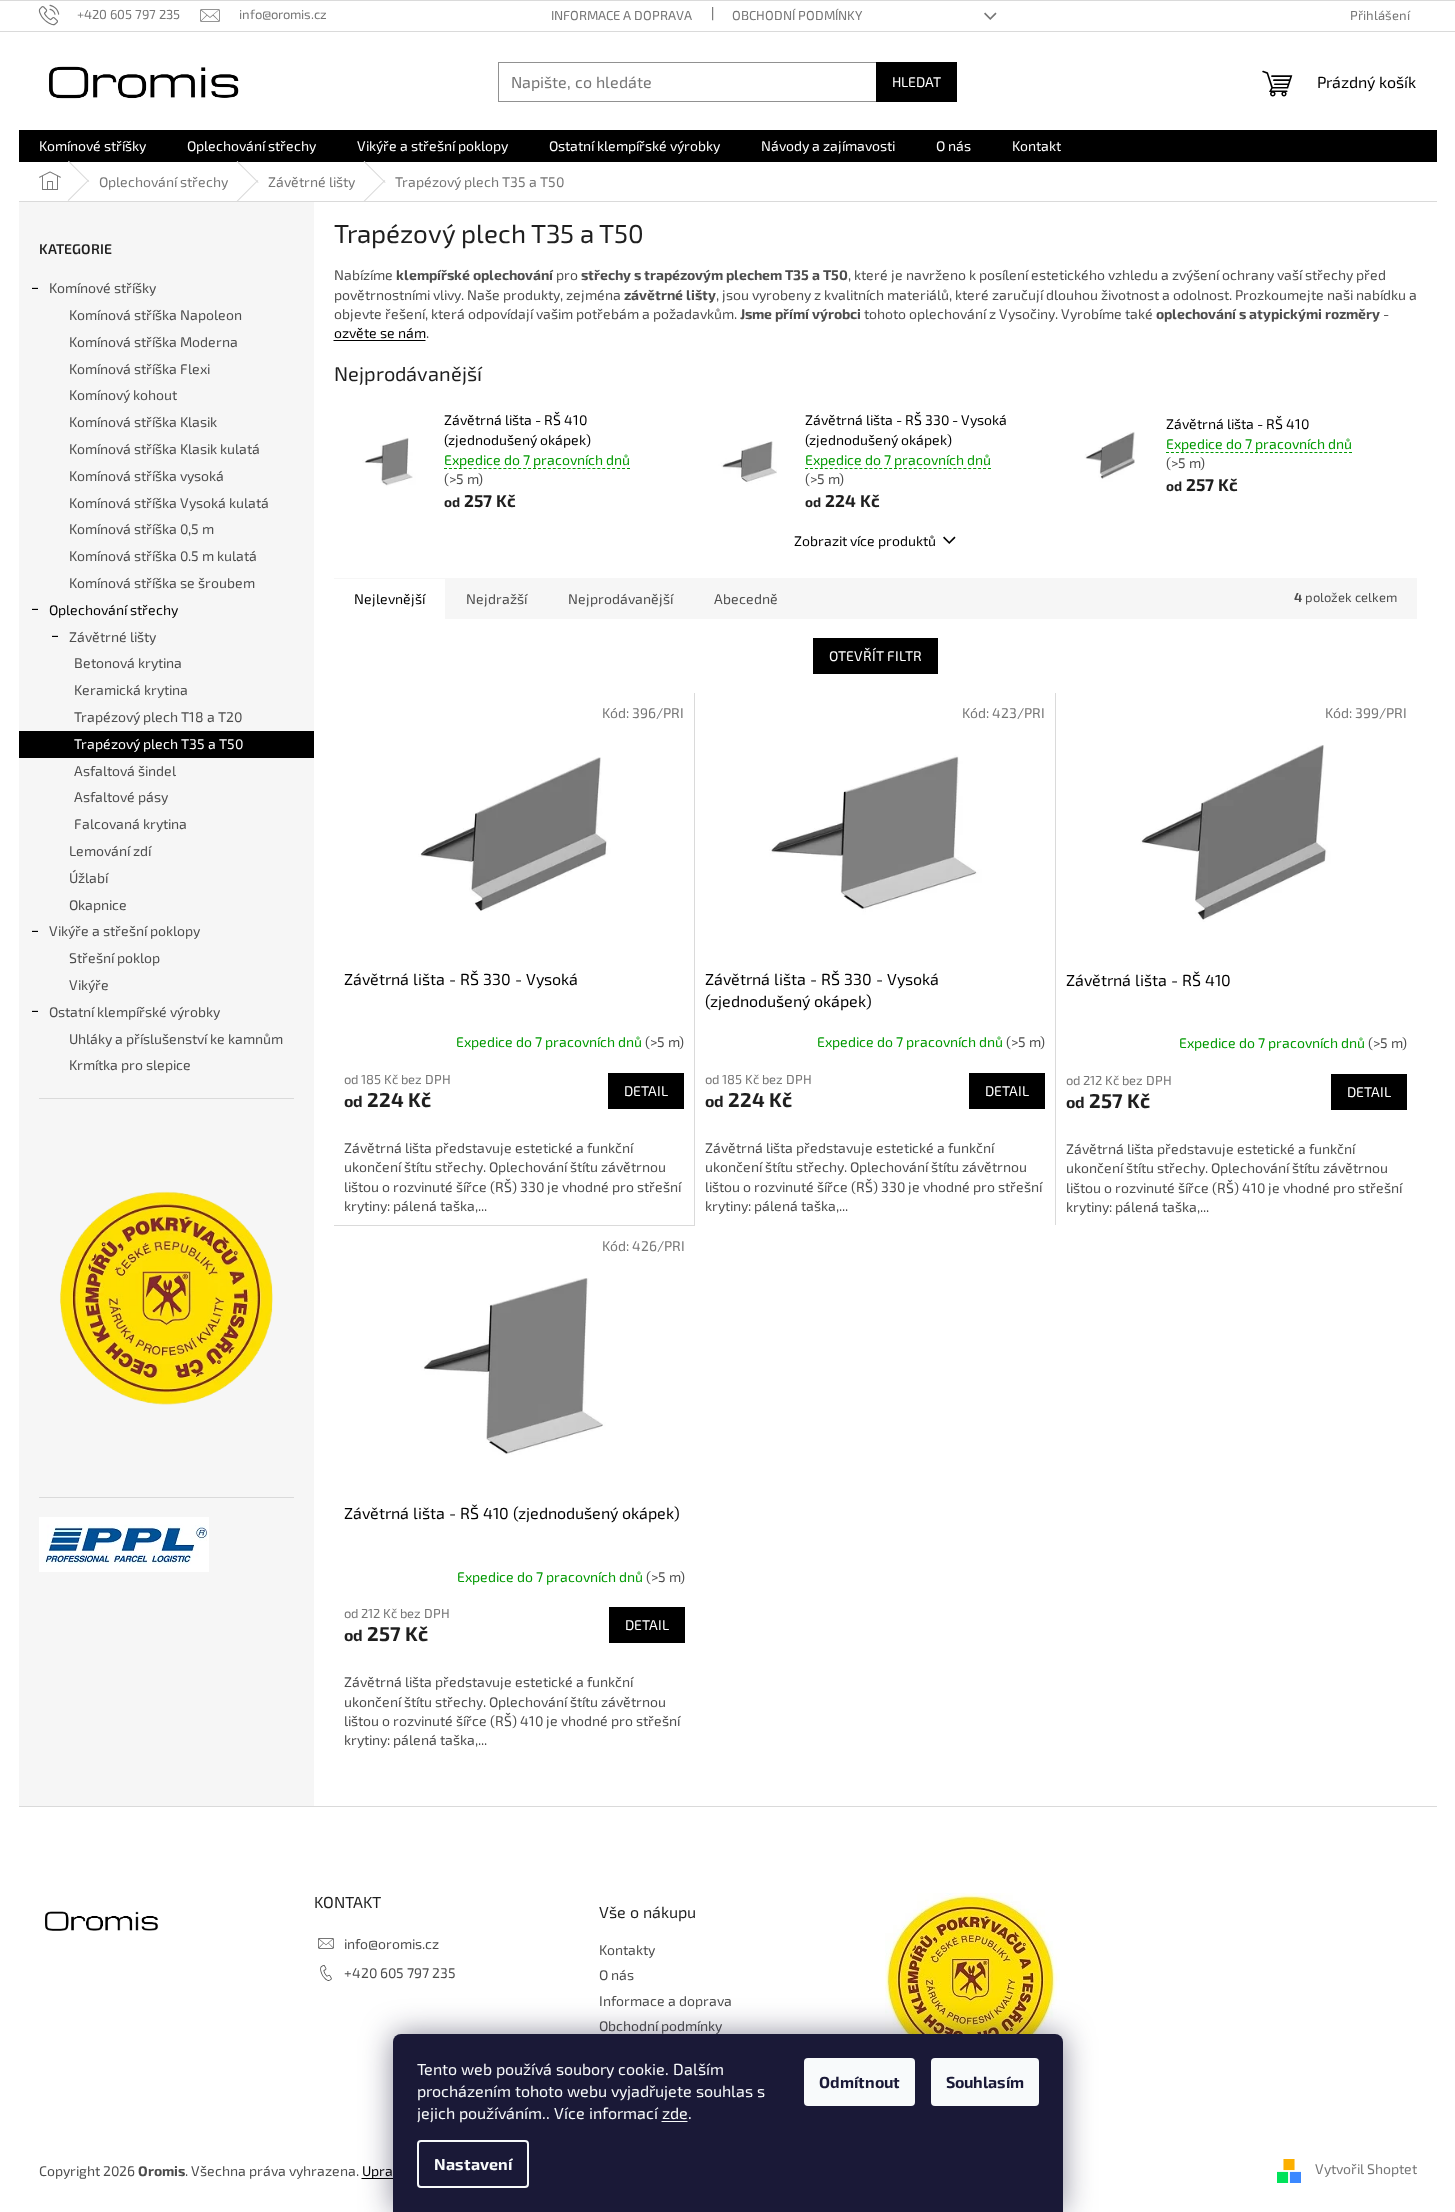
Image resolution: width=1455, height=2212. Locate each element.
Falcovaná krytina (130, 823)
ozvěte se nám (380, 332)
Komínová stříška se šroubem (162, 582)
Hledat (916, 81)
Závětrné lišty (112, 636)
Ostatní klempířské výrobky (134, 1011)
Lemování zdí (110, 850)
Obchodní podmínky (797, 15)
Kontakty (627, 1949)
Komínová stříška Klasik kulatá (164, 448)
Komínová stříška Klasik (143, 421)
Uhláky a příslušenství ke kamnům (176, 1038)
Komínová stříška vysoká (146, 475)
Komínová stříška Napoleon (155, 314)
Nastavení (473, 2163)
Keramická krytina (131, 689)
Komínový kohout (123, 394)
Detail (646, 1090)
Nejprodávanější (620, 598)
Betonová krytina (128, 662)
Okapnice (98, 904)
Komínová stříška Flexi (139, 368)
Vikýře (89, 984)
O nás (616, 1974)
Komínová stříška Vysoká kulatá (169, 502)
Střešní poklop (114, 957)
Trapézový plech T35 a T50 (158, 743)
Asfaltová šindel (125, 770)
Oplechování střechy (113, 609)
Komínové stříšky (102, 287)
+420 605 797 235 (400, 1972)
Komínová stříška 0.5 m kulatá (163, 555)
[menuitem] (92, 146)
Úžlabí (88, 877)
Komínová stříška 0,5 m (141, 528)
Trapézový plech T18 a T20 (158, 716)
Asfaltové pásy (121, 796)
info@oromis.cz (391, 1943)
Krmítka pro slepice (130, 1064)
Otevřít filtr (875, 655)
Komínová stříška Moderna (153, 341)
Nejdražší (496, 598)
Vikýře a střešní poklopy (124, 930)
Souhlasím (985, 2081)
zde (675, 2112)
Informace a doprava (621, 15)
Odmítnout (859, 2081)
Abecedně (746, 598)
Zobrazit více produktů (865, 540)
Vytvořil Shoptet (1366, 2169)
